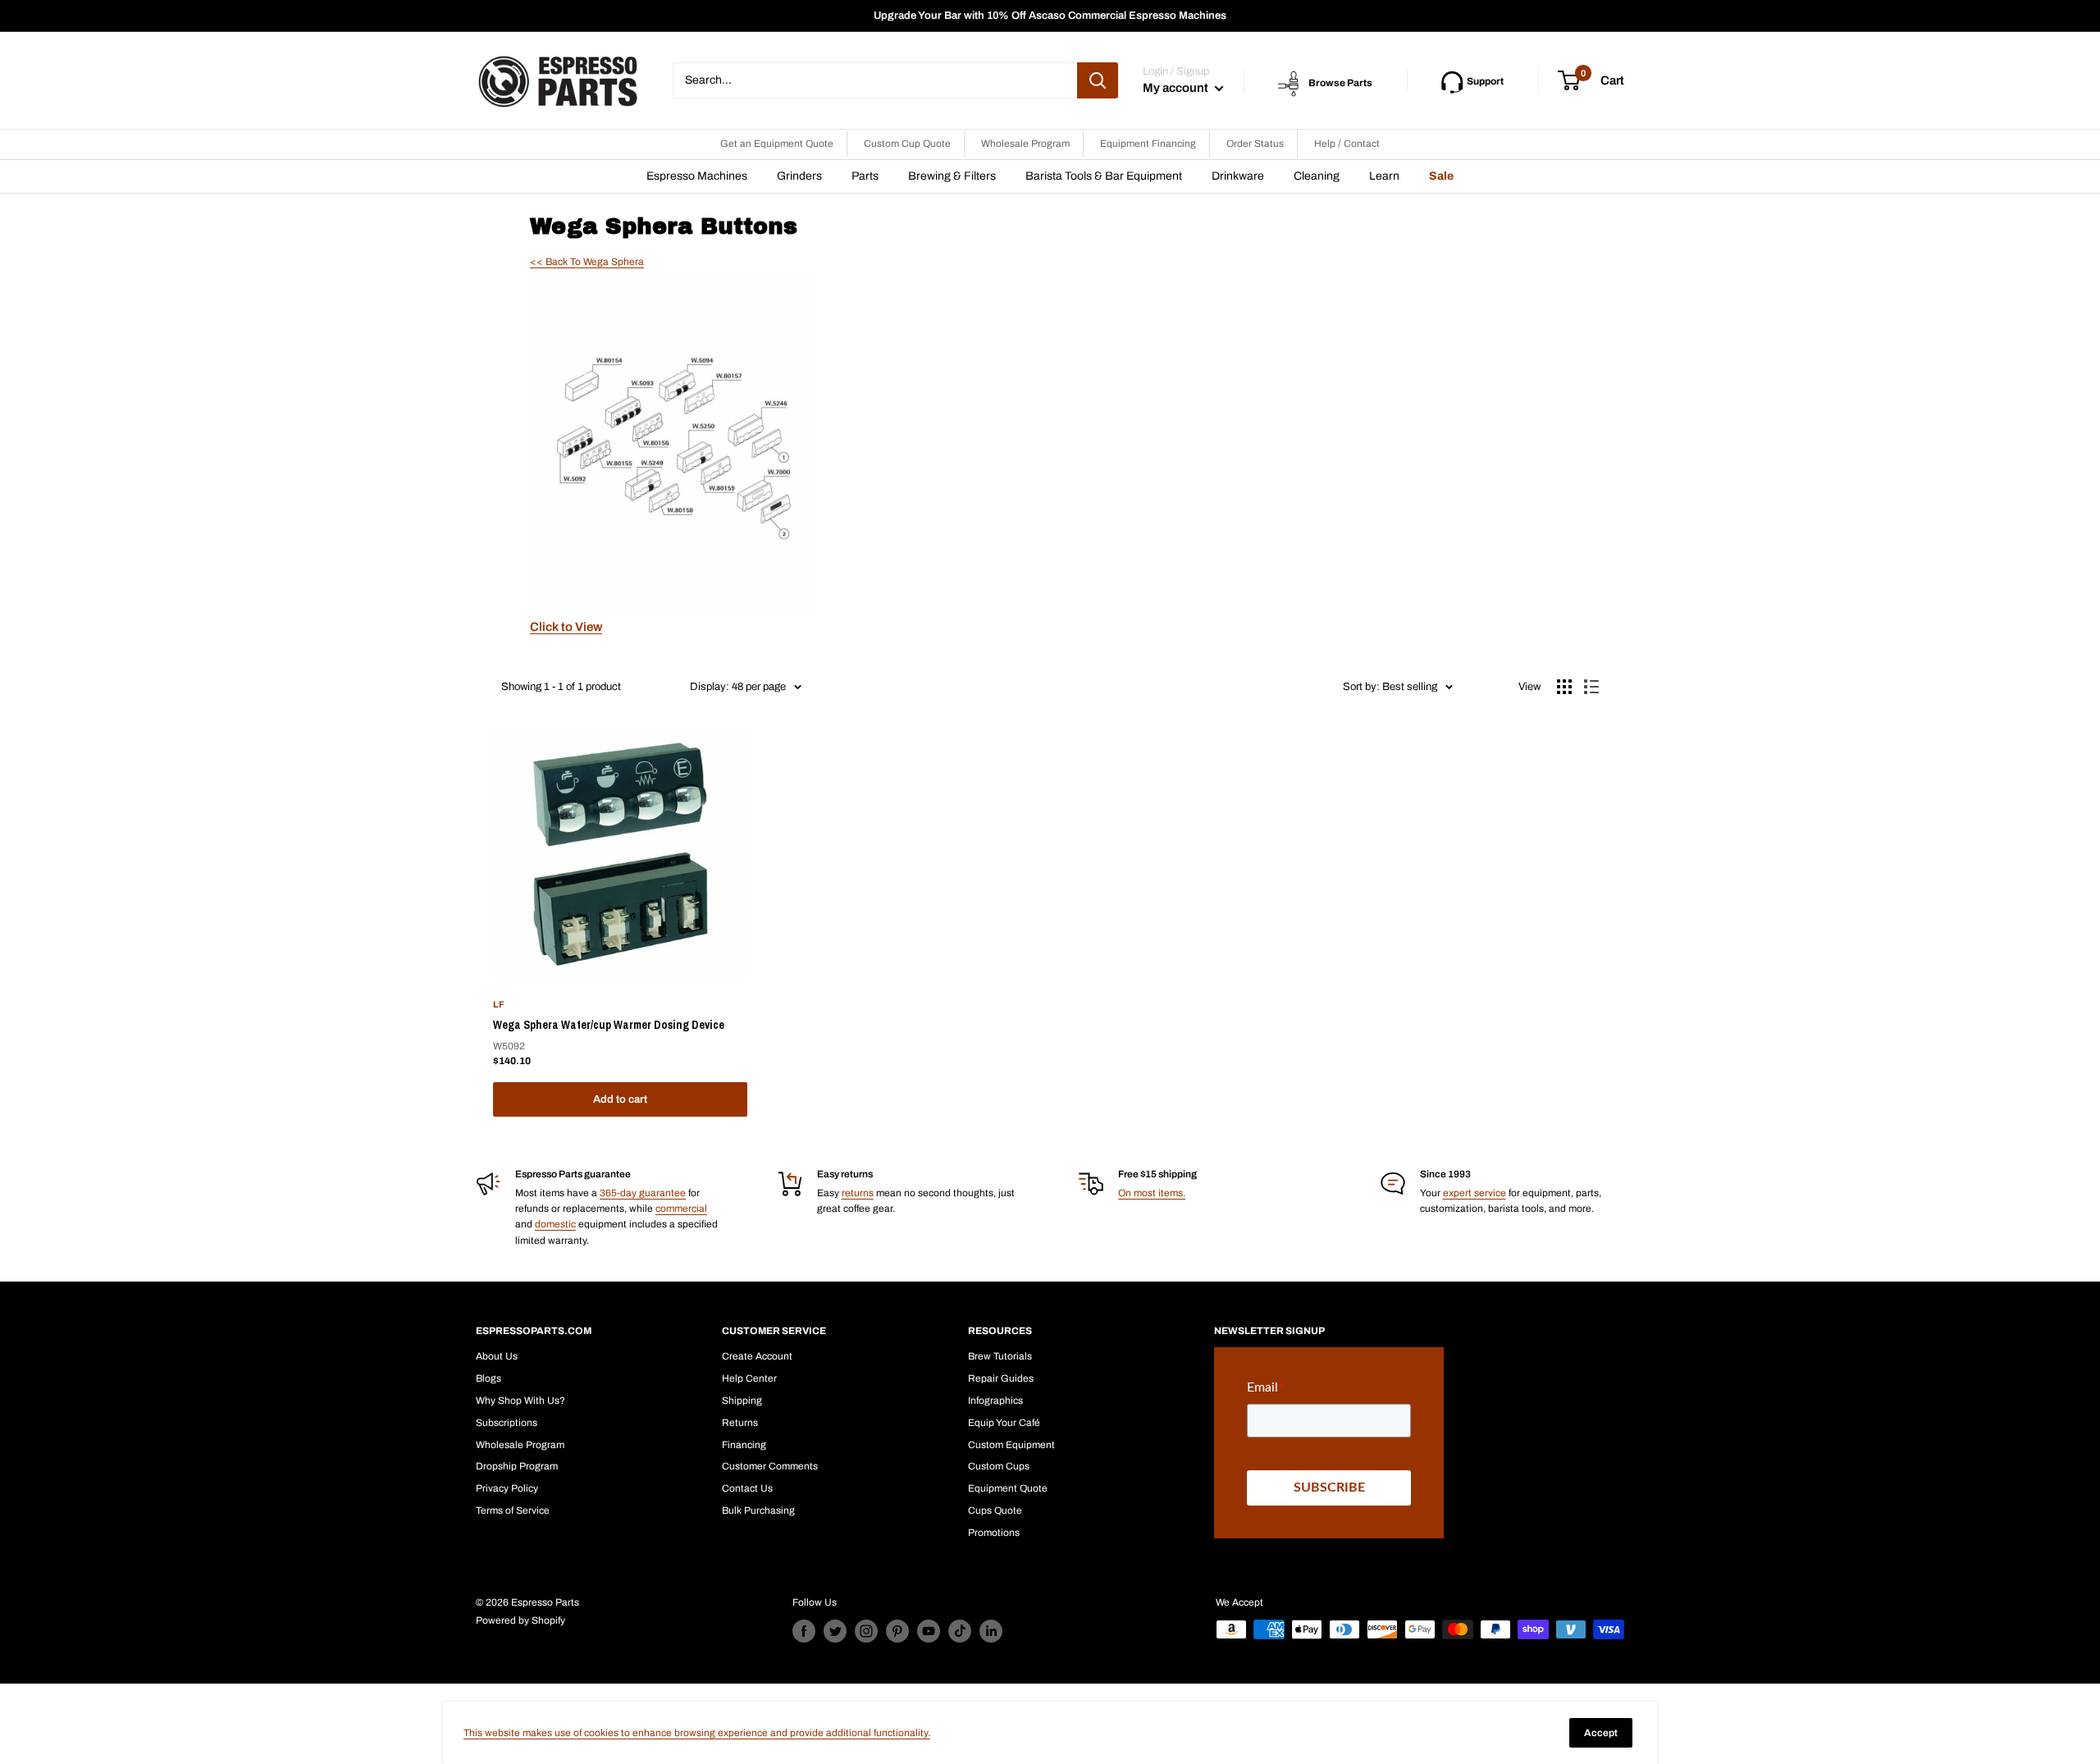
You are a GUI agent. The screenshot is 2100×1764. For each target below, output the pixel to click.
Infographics (995, 1401)
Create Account (757, 1356)
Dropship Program (517, 1466)
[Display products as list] (1591, 687)
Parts (865, 176)
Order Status (1255, 144)
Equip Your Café (1004, 1423)
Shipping (742, 1401)
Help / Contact (1347, 144)
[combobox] (875, 80)
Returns (740, 1423)
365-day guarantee (643, 1193)
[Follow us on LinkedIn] (991, 1631)
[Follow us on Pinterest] (897, 1631)
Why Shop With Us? (520, 1401)
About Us (497, 1356)
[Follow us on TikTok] (960, 1631)
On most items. (1152, 1193)
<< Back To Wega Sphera (587, 262)
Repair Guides (1001, 1378)
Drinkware (1238, 176)
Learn (1384, 176)
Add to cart (620, 1099)
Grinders (799, 176)
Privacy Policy (507, 1488)
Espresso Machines (697, 176)
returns (858, 1193)
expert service (1475, 1193)
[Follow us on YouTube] (929, 1631)
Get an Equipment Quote (777, 144)
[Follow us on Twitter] (835, 1631)
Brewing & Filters (952, 176)
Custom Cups (999, 1466)
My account (1177, 88)
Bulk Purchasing (758, 1510)
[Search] (1098, 80)
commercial (681, 1209)
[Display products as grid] (1564, 687)
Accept (1601, 1733)
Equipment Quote (1008, 1488)
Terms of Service (513, 1510)
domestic (555, 1224)
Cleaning (1317, 176)
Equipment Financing (1148, 144)
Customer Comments (770, 1466)
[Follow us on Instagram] (866, 1631)
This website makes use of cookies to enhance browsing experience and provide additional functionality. (697, 1733)
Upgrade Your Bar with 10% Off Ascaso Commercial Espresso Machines (1050, 16)
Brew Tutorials (1000, 1356)
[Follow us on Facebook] (804, 1631)
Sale (1441, 176)
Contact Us (747, 1488)
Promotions (994, 1533)
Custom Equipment (1011, 1445)
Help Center (749, 1378)
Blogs (488, 1378)
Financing (744, 1445)
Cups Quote (995, 1510)
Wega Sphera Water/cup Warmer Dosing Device (609, 1025)
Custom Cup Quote (907, 144)
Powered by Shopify (520, 1620)
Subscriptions (507, 1423)
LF (499, 1004)
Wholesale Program (1025, 144)
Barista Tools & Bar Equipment (1104, 176)
